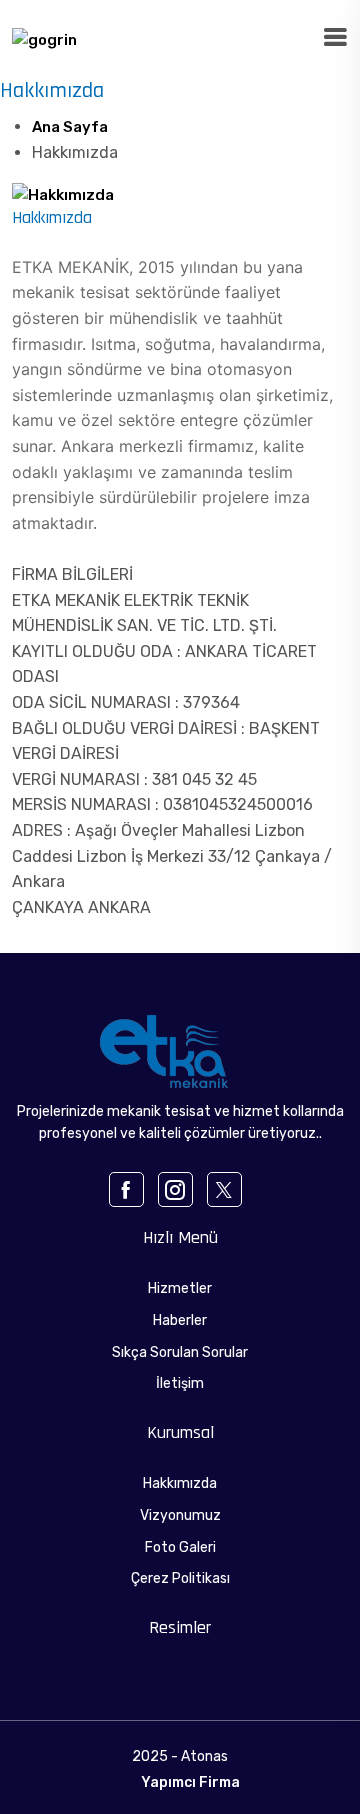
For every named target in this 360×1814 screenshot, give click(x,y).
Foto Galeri (180, 1547)
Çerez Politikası (180, 1578)
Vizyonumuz (180, 1515)
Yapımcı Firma (190, 1782)
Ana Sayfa (70, 127)
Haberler (180, 1320)
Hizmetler (180, 1288)
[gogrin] (44, 39)
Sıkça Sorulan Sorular (180, 1352)
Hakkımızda (180, 1483)
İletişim (180, 1383)
